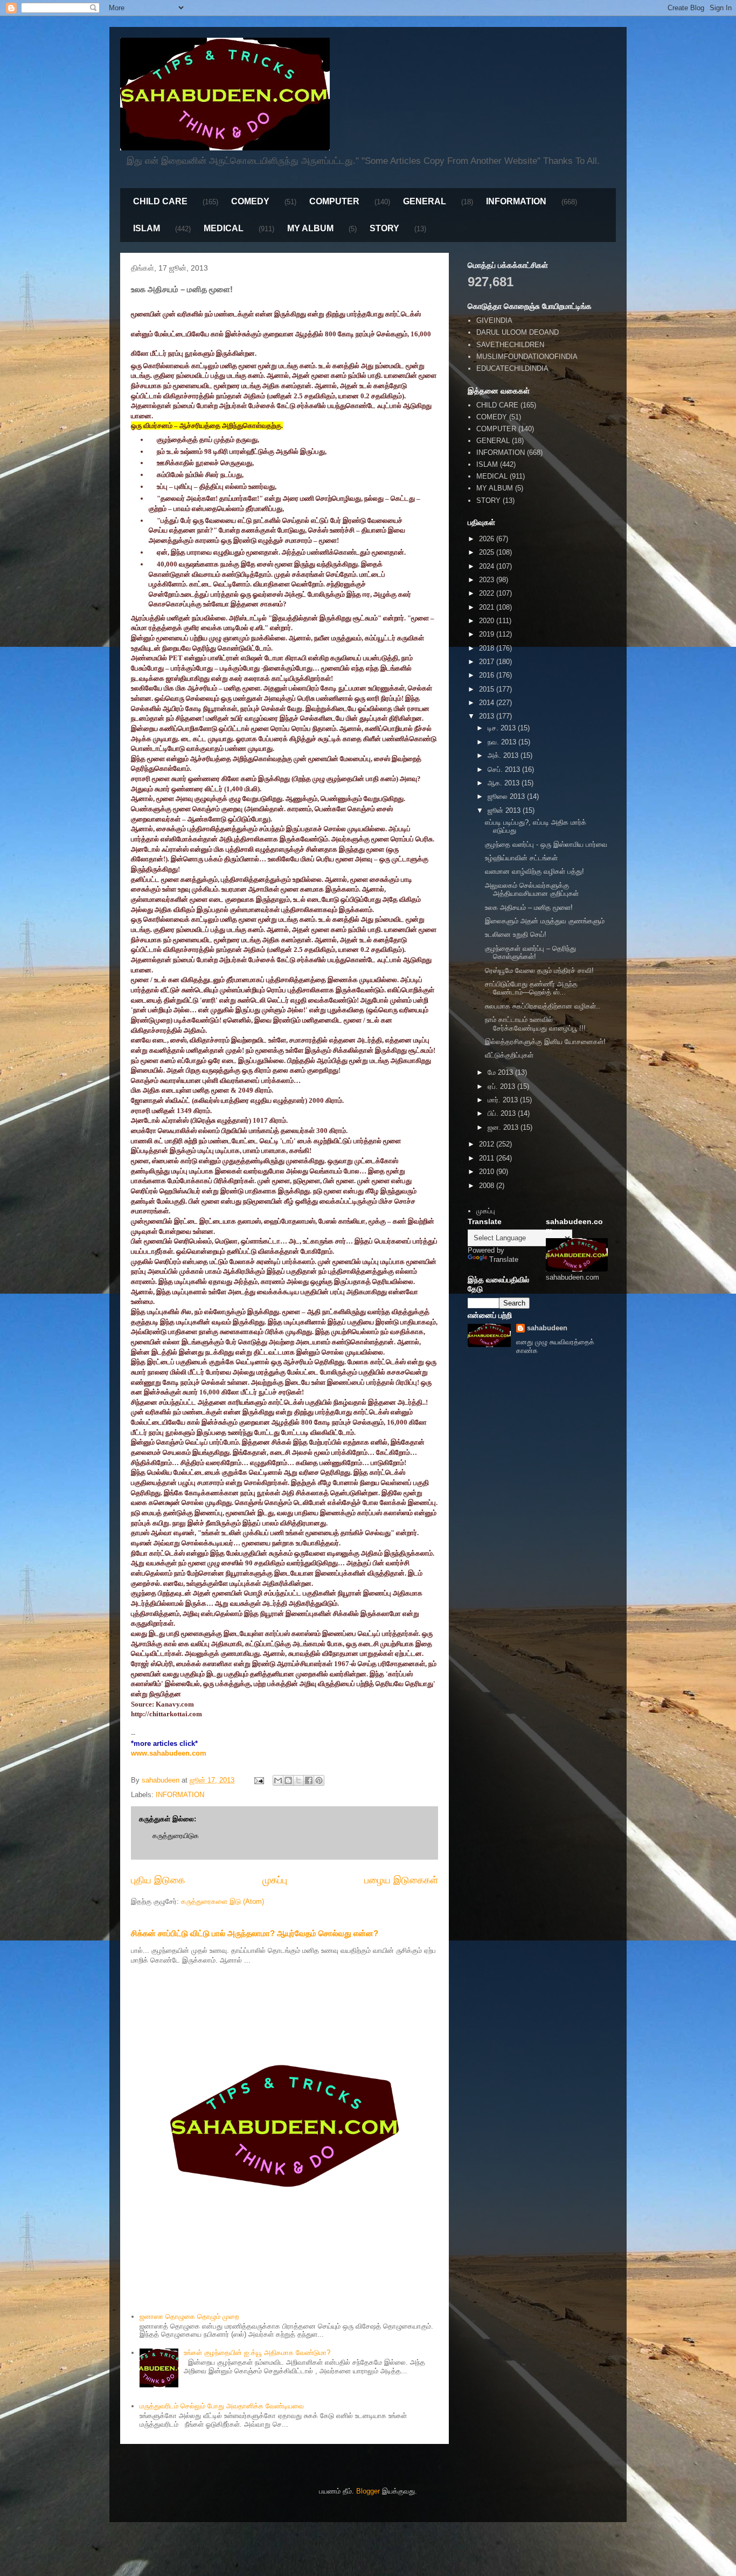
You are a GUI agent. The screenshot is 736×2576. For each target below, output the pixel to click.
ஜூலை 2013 (507, 796)
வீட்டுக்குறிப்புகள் (509, 1055)
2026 (488, 539)
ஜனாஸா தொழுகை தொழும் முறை (189, 2316)
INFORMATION (516, 201)
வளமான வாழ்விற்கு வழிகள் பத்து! (534, 871)
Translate (504, 1259)
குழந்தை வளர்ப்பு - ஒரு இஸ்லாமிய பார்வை (546, 844)
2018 (488, 648)
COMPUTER (334, 201)
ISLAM (147, 228)
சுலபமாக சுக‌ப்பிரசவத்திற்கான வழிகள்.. (543, 1006)
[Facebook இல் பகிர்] (309, 1780)
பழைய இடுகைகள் (401, 1880)
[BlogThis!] (288, 1780)
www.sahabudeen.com (169, 1753)
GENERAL (425, 201)
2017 (488, 662)
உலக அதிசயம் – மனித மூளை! (529, 907)
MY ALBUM (310, 228)
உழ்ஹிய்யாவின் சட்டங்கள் (521, 858)
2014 (488, 703)
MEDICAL (224, 228)
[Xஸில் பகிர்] (298, 1780)
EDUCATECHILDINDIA (512, 368)
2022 (488, 593)
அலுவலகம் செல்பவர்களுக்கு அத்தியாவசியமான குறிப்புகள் (532, 890)
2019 (488, 634)
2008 (488, 1186)
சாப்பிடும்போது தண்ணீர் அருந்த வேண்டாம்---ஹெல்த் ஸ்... (531, 988)
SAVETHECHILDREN (510, 345)
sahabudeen (547, 1328)
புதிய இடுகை (158, 1880)
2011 (488, 1158)
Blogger (368, 2491)
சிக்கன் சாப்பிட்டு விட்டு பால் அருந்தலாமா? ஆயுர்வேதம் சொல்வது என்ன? (255, 1933)
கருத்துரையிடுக (176, 1836)
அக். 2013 (504, 755)
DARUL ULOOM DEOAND (518, 332)
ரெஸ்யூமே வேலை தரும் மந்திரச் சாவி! (539, 971)
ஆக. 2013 (505, 783)
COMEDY (250, 201)
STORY (384, 228)
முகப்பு (275, 1880)
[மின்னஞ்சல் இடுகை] (258, 1780)
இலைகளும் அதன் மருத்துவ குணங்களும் (545, 921)
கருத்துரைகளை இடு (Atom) (223, 1901)
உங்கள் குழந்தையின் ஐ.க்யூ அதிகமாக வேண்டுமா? (257, 2353)
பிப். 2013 (503, 1113)
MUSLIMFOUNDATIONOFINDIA (527, 357)
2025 (488, 552)
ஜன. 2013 (504, 1127)
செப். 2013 (505, 769)
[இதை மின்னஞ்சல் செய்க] (278, 1780)
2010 (488, 1172)
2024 (488, 566)
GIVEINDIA (494, 320)
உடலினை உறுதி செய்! (516, 934)
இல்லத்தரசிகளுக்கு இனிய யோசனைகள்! (545, 1042)
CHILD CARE (160, 201)
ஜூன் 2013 (505, 810)
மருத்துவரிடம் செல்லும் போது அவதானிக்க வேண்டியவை (222, 2406)
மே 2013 (501, 1072)
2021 (488, 607)
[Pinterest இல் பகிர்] (319, 1780)
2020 (488, 621)
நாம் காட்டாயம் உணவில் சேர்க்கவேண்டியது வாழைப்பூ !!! (535, 1024)
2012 (488, 1144)
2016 (488, 675)
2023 (488, 580)
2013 (488, 716)
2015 (488, 689)
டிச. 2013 (503, 728)
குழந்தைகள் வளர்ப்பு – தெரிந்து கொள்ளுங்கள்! (530, 953)
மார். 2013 (504, 1100)
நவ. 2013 (503, 742)
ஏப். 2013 (502, 1086)
